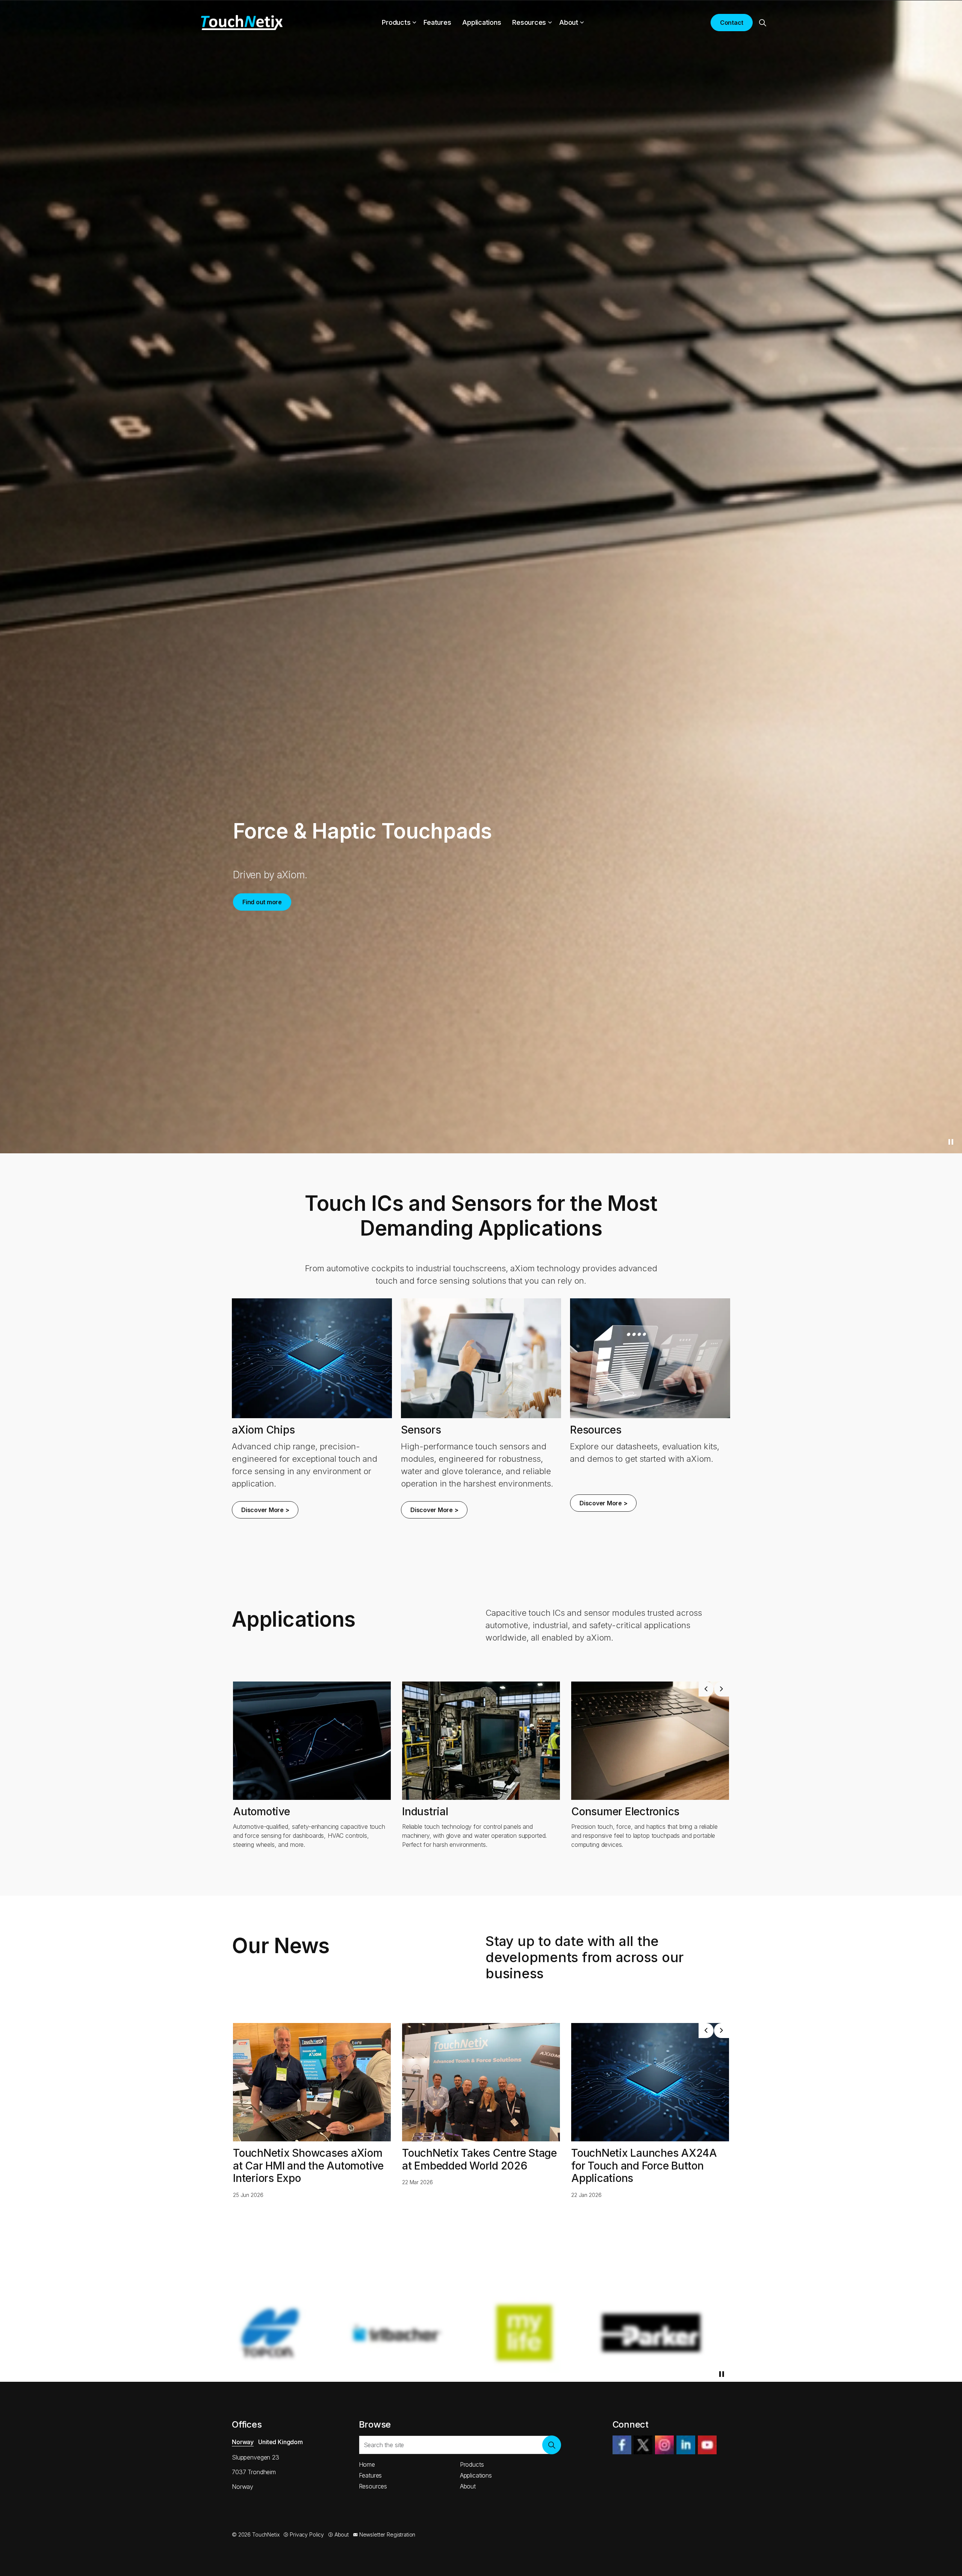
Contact (732, 23)
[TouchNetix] (242, 23)
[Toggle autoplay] (951, 1663)
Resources (529, 22)
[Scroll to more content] (481, 1661)
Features (437, 22)
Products (396, 22)
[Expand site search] (762, 23)
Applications (482, 22)
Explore (253, 912)
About (569, 22)
